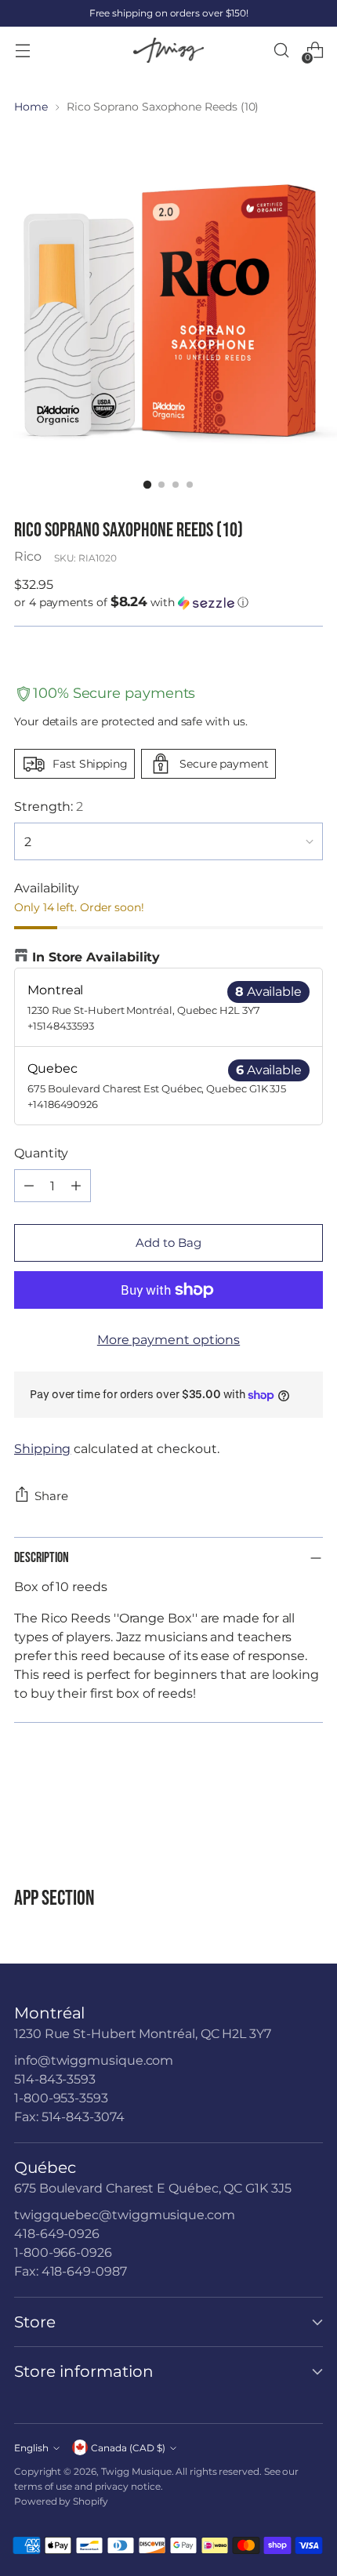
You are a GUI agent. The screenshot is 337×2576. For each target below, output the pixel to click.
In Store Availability (96, 957)
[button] (168, 602)
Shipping (42, 1449)
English (31, 2448)
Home (31, 107)
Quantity (41, 1153)
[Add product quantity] (76, 1186)
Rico (28, 556)
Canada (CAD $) (128, 2448)
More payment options (168, 1340)
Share (51, 1496)
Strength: (49, 807)
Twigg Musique (136, 2471)
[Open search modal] (281, 51)
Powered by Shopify (61, 2501)
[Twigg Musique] (168, 51)
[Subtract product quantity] (29, 1186)
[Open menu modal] (22, 51)
